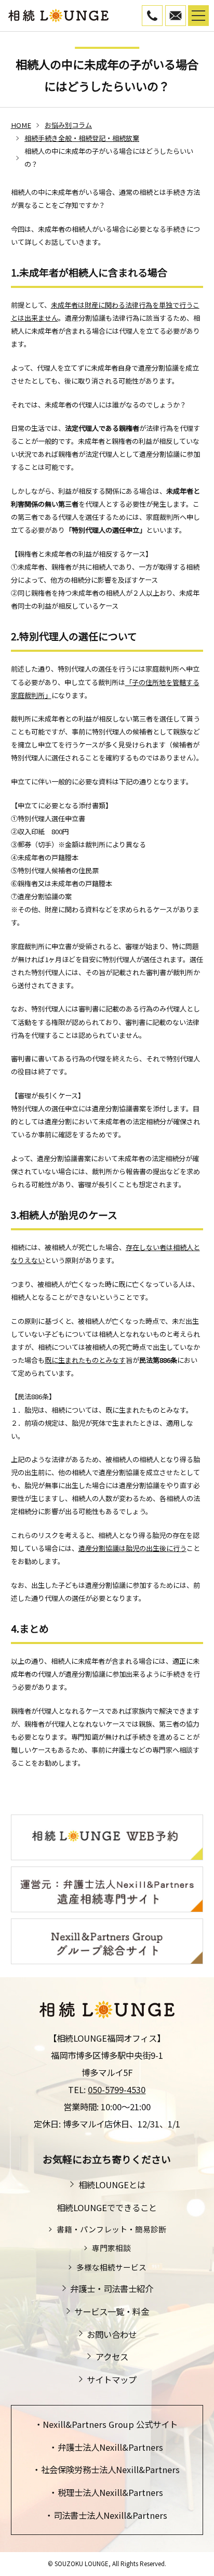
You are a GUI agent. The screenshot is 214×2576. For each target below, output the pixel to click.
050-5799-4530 (162, 13)
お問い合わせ (112, 2334)
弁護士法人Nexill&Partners (110, 2447)
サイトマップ (112, 2380)
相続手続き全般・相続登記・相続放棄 (82, 138)
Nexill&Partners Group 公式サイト (110, 2424)
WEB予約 (186, 13)
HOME (21, 125)
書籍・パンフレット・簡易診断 (111, 2229)
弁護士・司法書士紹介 (112, 2289)
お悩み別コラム (68, 125)
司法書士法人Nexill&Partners (110, 2515)
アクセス (112, 2357)
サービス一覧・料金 (112, 2311)
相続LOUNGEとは (112, 2185)
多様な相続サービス (111, 2267)
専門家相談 (111, 2248)
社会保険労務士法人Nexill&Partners (110, 2469)
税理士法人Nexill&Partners (110, 2492)
